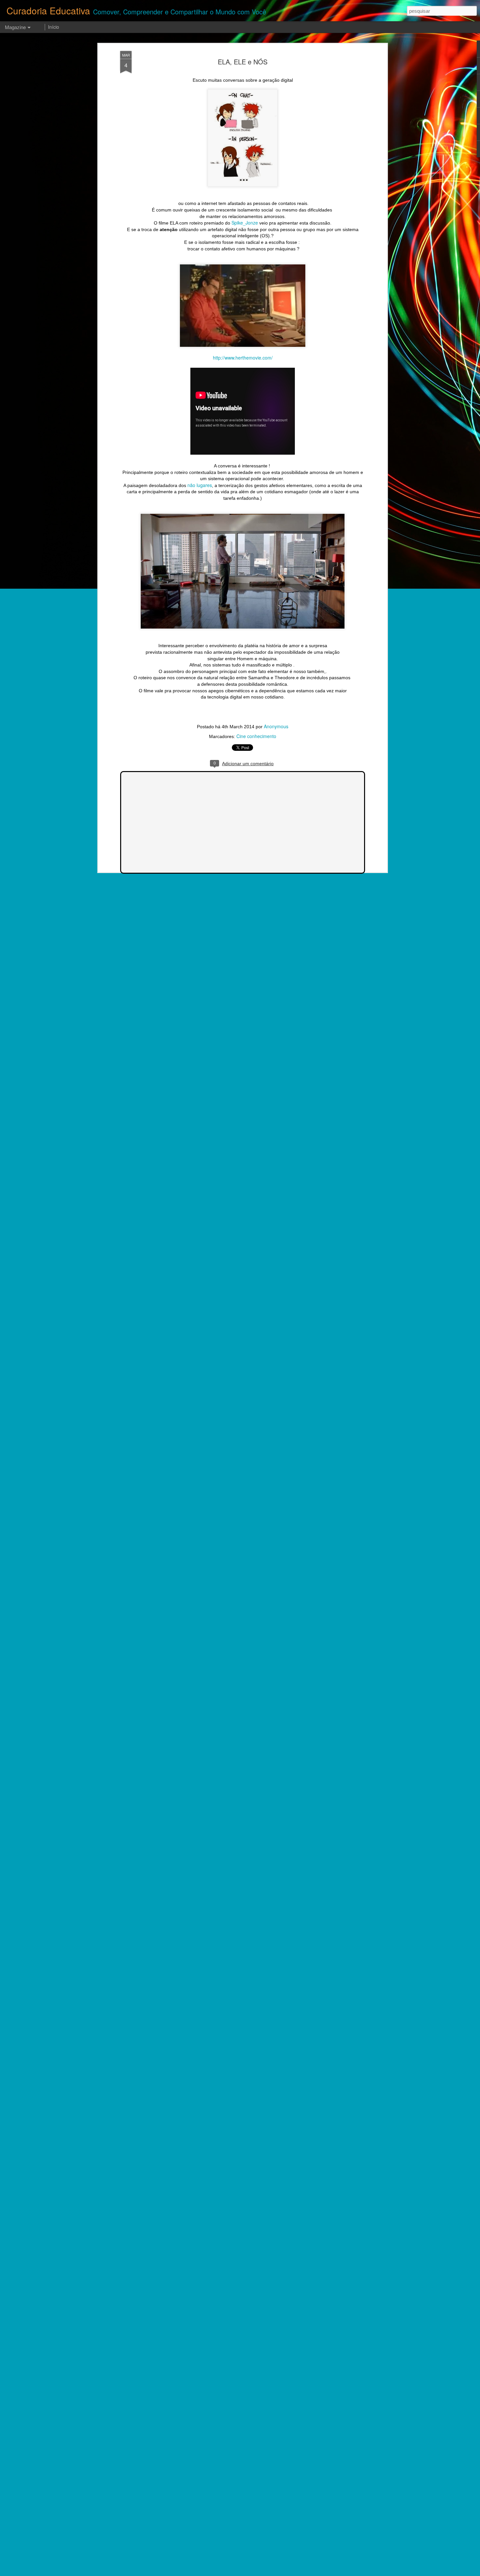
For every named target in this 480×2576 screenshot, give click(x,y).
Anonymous (276, 726)
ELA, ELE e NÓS (243, 62)
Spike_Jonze (245, 223)
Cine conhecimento (256, 736)
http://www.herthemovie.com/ (243, 358)
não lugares (200, 485)
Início (54, 27)
